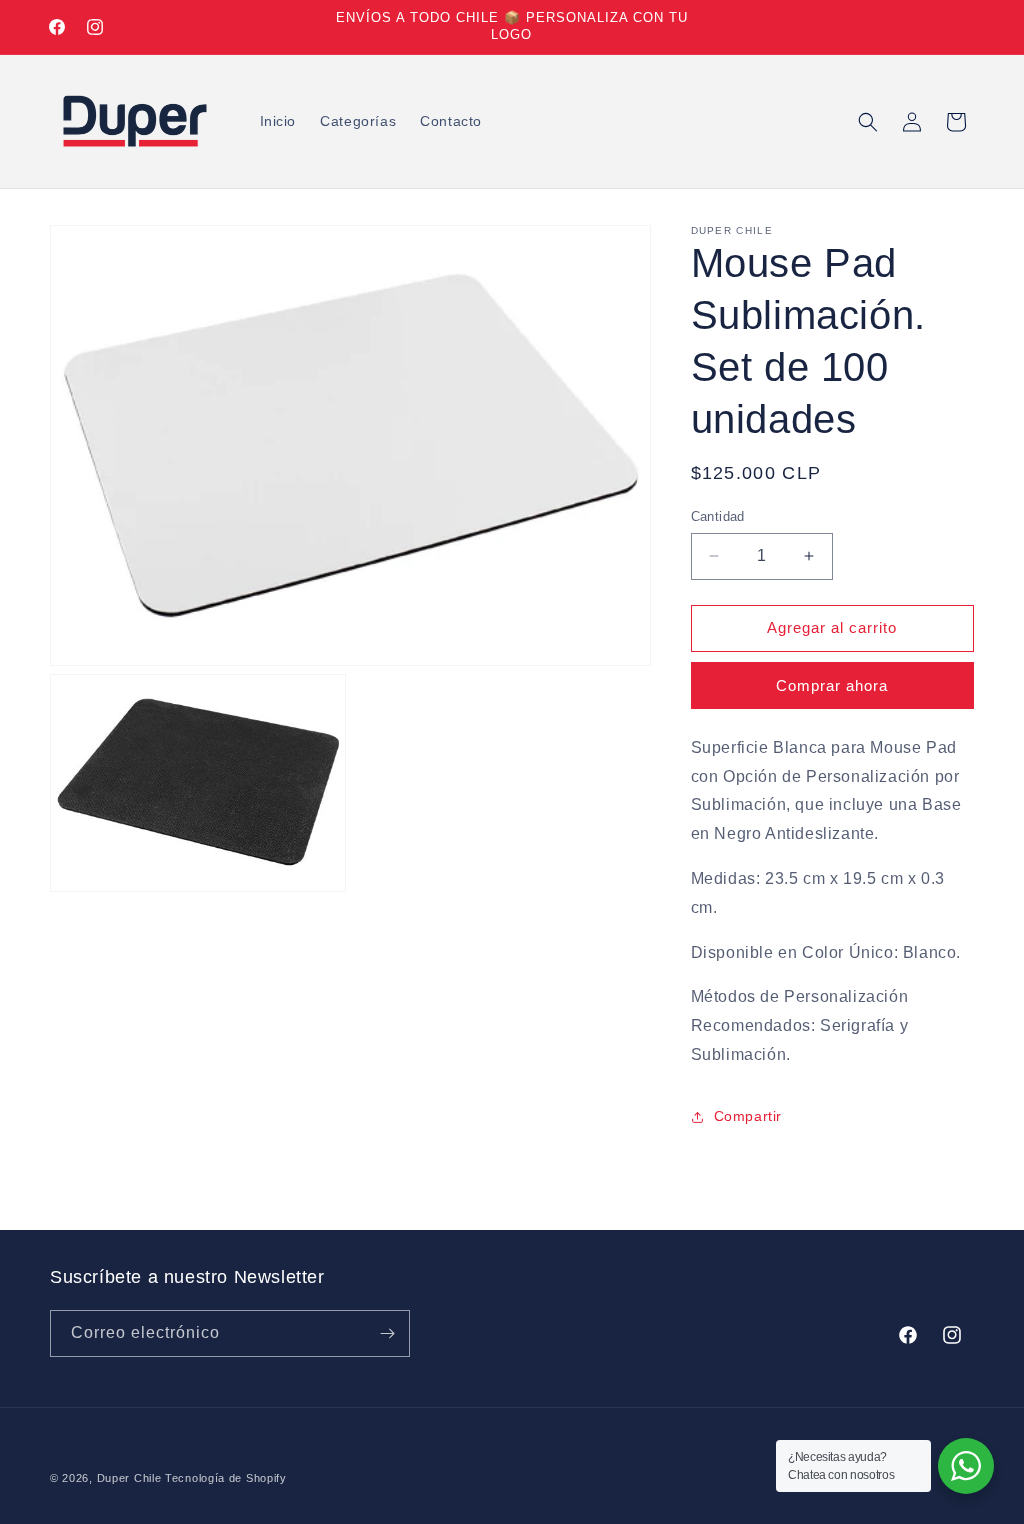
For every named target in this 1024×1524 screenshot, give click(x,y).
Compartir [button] (748, 1116)
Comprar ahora (832, 685)
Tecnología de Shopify (226, 1478)
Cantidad (718, 516)
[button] (868, 122)
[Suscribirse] (387, 1333)
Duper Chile (129, 1478)
